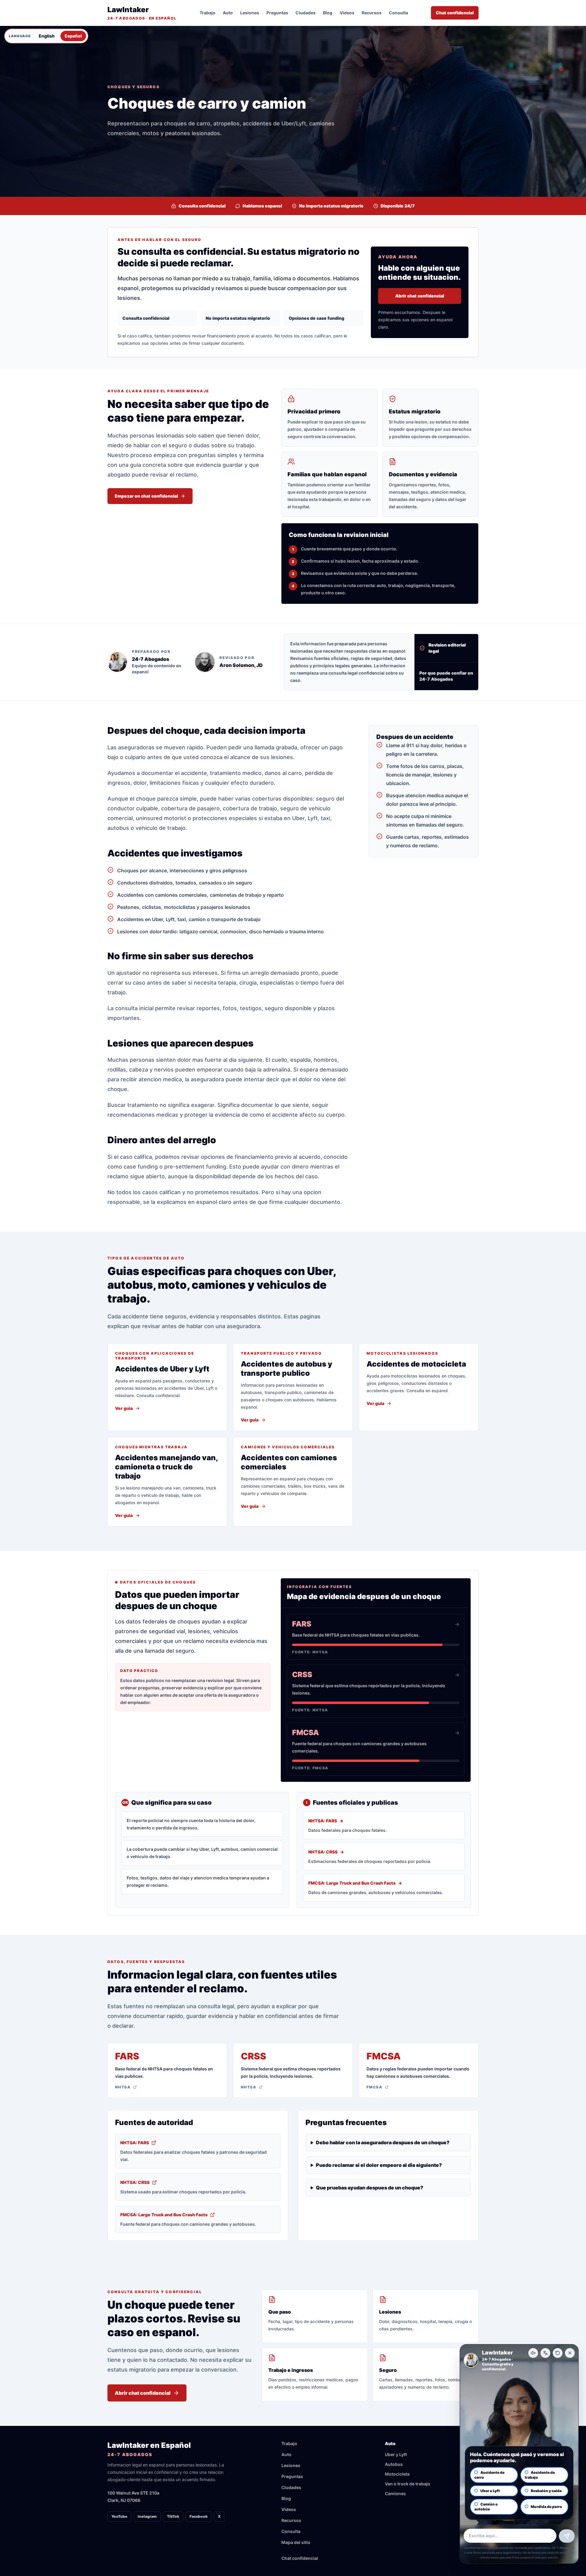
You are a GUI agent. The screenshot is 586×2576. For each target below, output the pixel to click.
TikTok (173, 2516)
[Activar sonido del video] (533, 2353)
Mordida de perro (546, 2507)
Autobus (394, 2464)
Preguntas (277, 13)
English (47, 36)
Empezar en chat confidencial (146, 496)
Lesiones (250, 13)
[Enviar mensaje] (567, 2536)
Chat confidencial (455, 13)
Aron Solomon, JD (241, 665)
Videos (347, 13)
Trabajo (208, 13)
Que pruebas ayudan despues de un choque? (370, 2188)
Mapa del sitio (296, 2542)
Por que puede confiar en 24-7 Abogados (446, 676)
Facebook (199, 2516)
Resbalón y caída (546, 2491)
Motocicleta (397, 2474)
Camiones (395, 2493)
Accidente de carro (489, 2475)
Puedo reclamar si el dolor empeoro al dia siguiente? (379, 2165)
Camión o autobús (486, 2507)
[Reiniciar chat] (558, 2353)
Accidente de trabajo (540, 2475)
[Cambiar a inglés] (545, 2353)
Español (73, 36)
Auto (228, 13)
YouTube (119, 2516)
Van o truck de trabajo (408, 2484)
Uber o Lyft (490, 2491)
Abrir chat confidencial (420, 296)
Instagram (147, 2516)
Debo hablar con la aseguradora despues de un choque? (383, 2142)
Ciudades (306, 13)
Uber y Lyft (396, 2454)
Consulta (398, 13)
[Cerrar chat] (570, 2353)
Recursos (372, 13)
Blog (328, 13)
